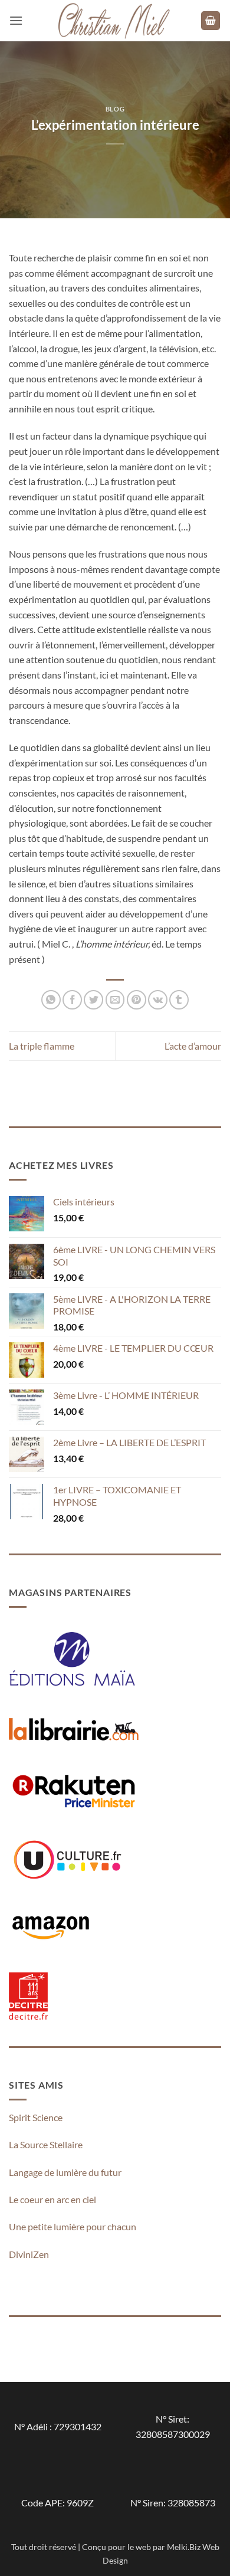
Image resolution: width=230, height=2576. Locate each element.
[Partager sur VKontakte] (158, 1000)
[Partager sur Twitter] (93, 1000)
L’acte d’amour (193, 1046)
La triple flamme (42, 1046)
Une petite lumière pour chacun (73, 2226)
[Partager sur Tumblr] (179, 1000)
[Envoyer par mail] (115, 1000)
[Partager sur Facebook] (72, 1000)
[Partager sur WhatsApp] (51, 1000)
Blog (115, 109)
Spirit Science (36, 2117)
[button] (16, 20)
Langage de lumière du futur (65, 2172)
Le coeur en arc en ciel (52, 2199)
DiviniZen (29, 2254)
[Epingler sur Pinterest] (137, 1000)
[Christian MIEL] (115, 20)
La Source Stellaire (46, 2144)
